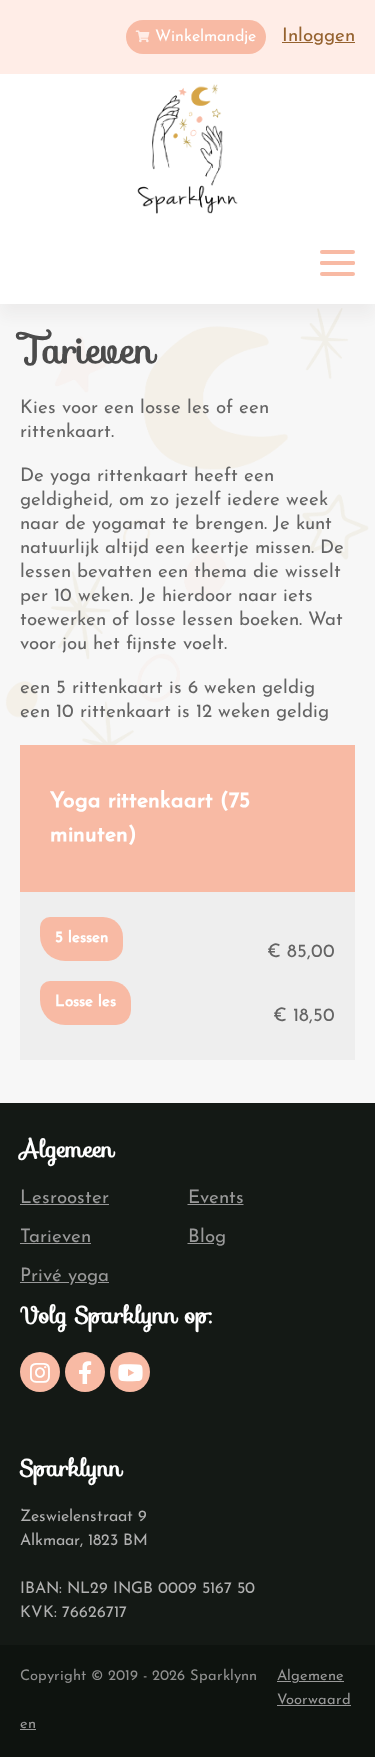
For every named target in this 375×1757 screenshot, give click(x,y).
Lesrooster (64, 1198)
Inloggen (318, 36)
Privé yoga (64, 1276)
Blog (207, 1237)
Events (216, 1198)
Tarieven (55, 1237)
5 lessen (81, 938)
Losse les (85, 1002)
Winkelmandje (203, 37)
